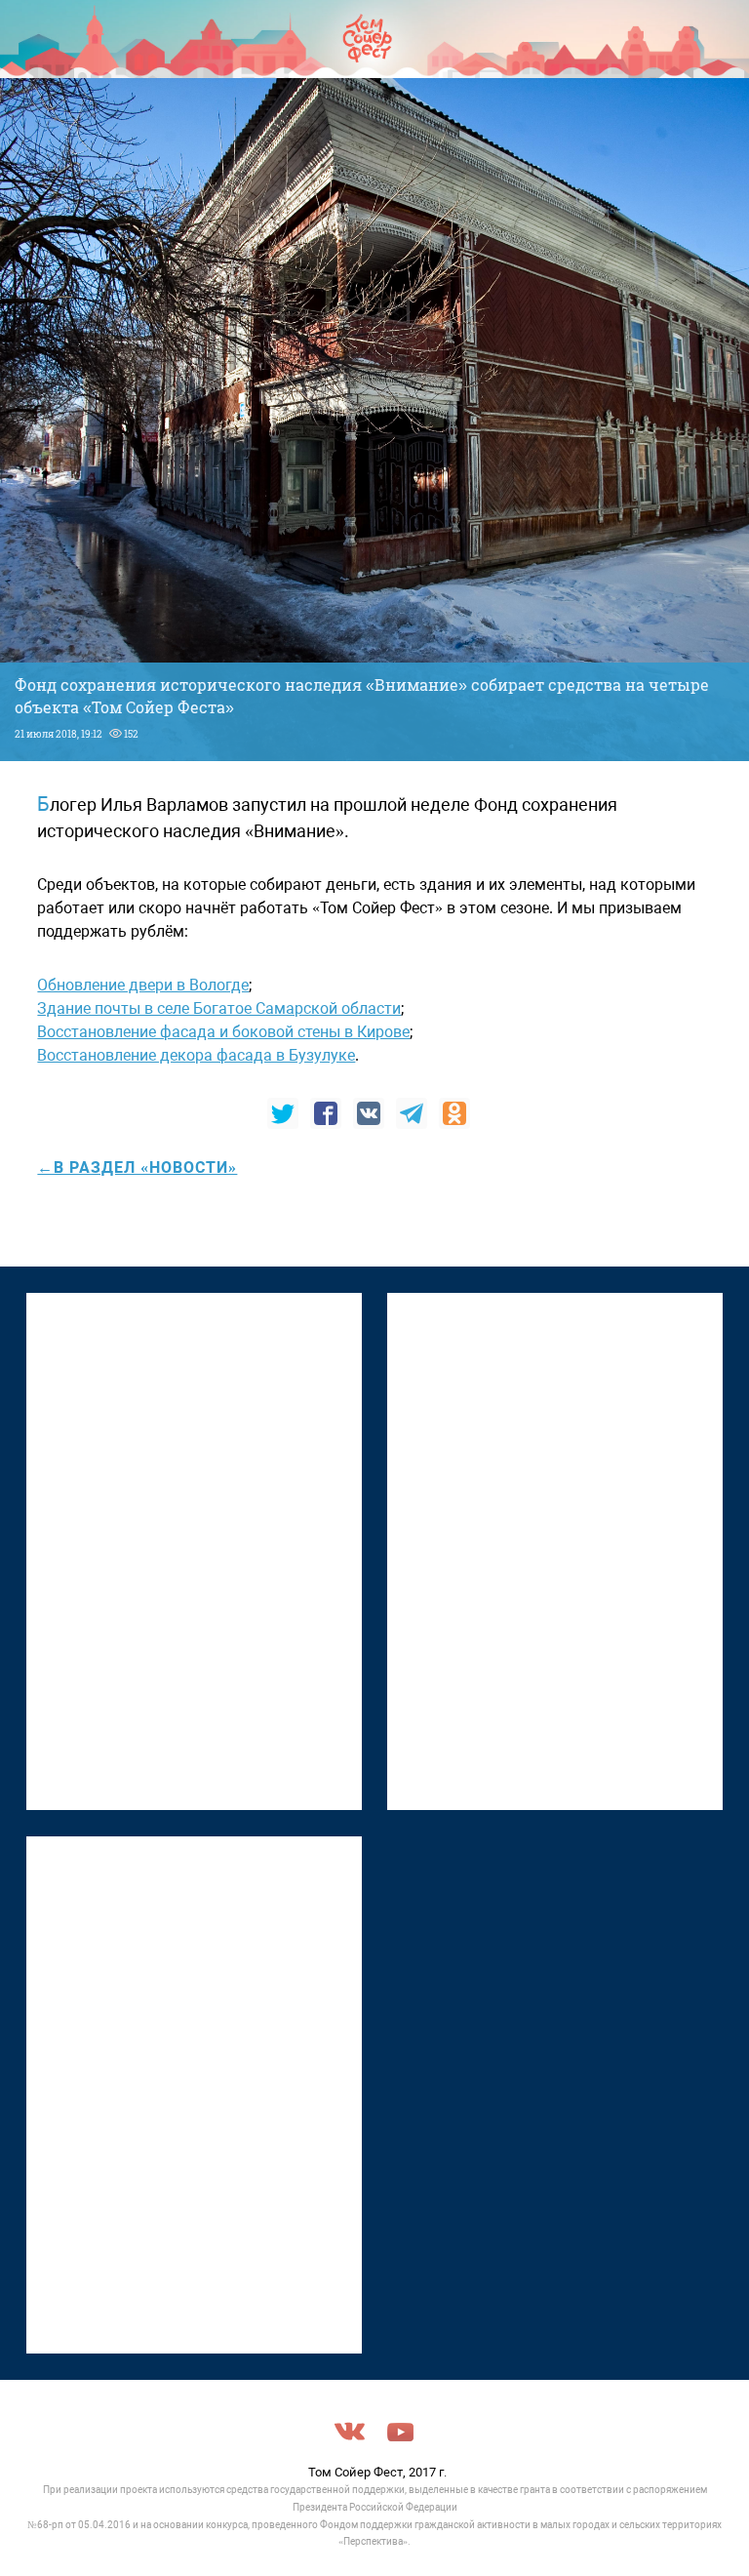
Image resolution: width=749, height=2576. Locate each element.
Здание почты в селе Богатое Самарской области (219, 1008)
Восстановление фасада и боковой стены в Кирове (223, 1032)
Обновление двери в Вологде (143, 985)
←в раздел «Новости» (137, 1167)
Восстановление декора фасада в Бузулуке (196, 1055)
